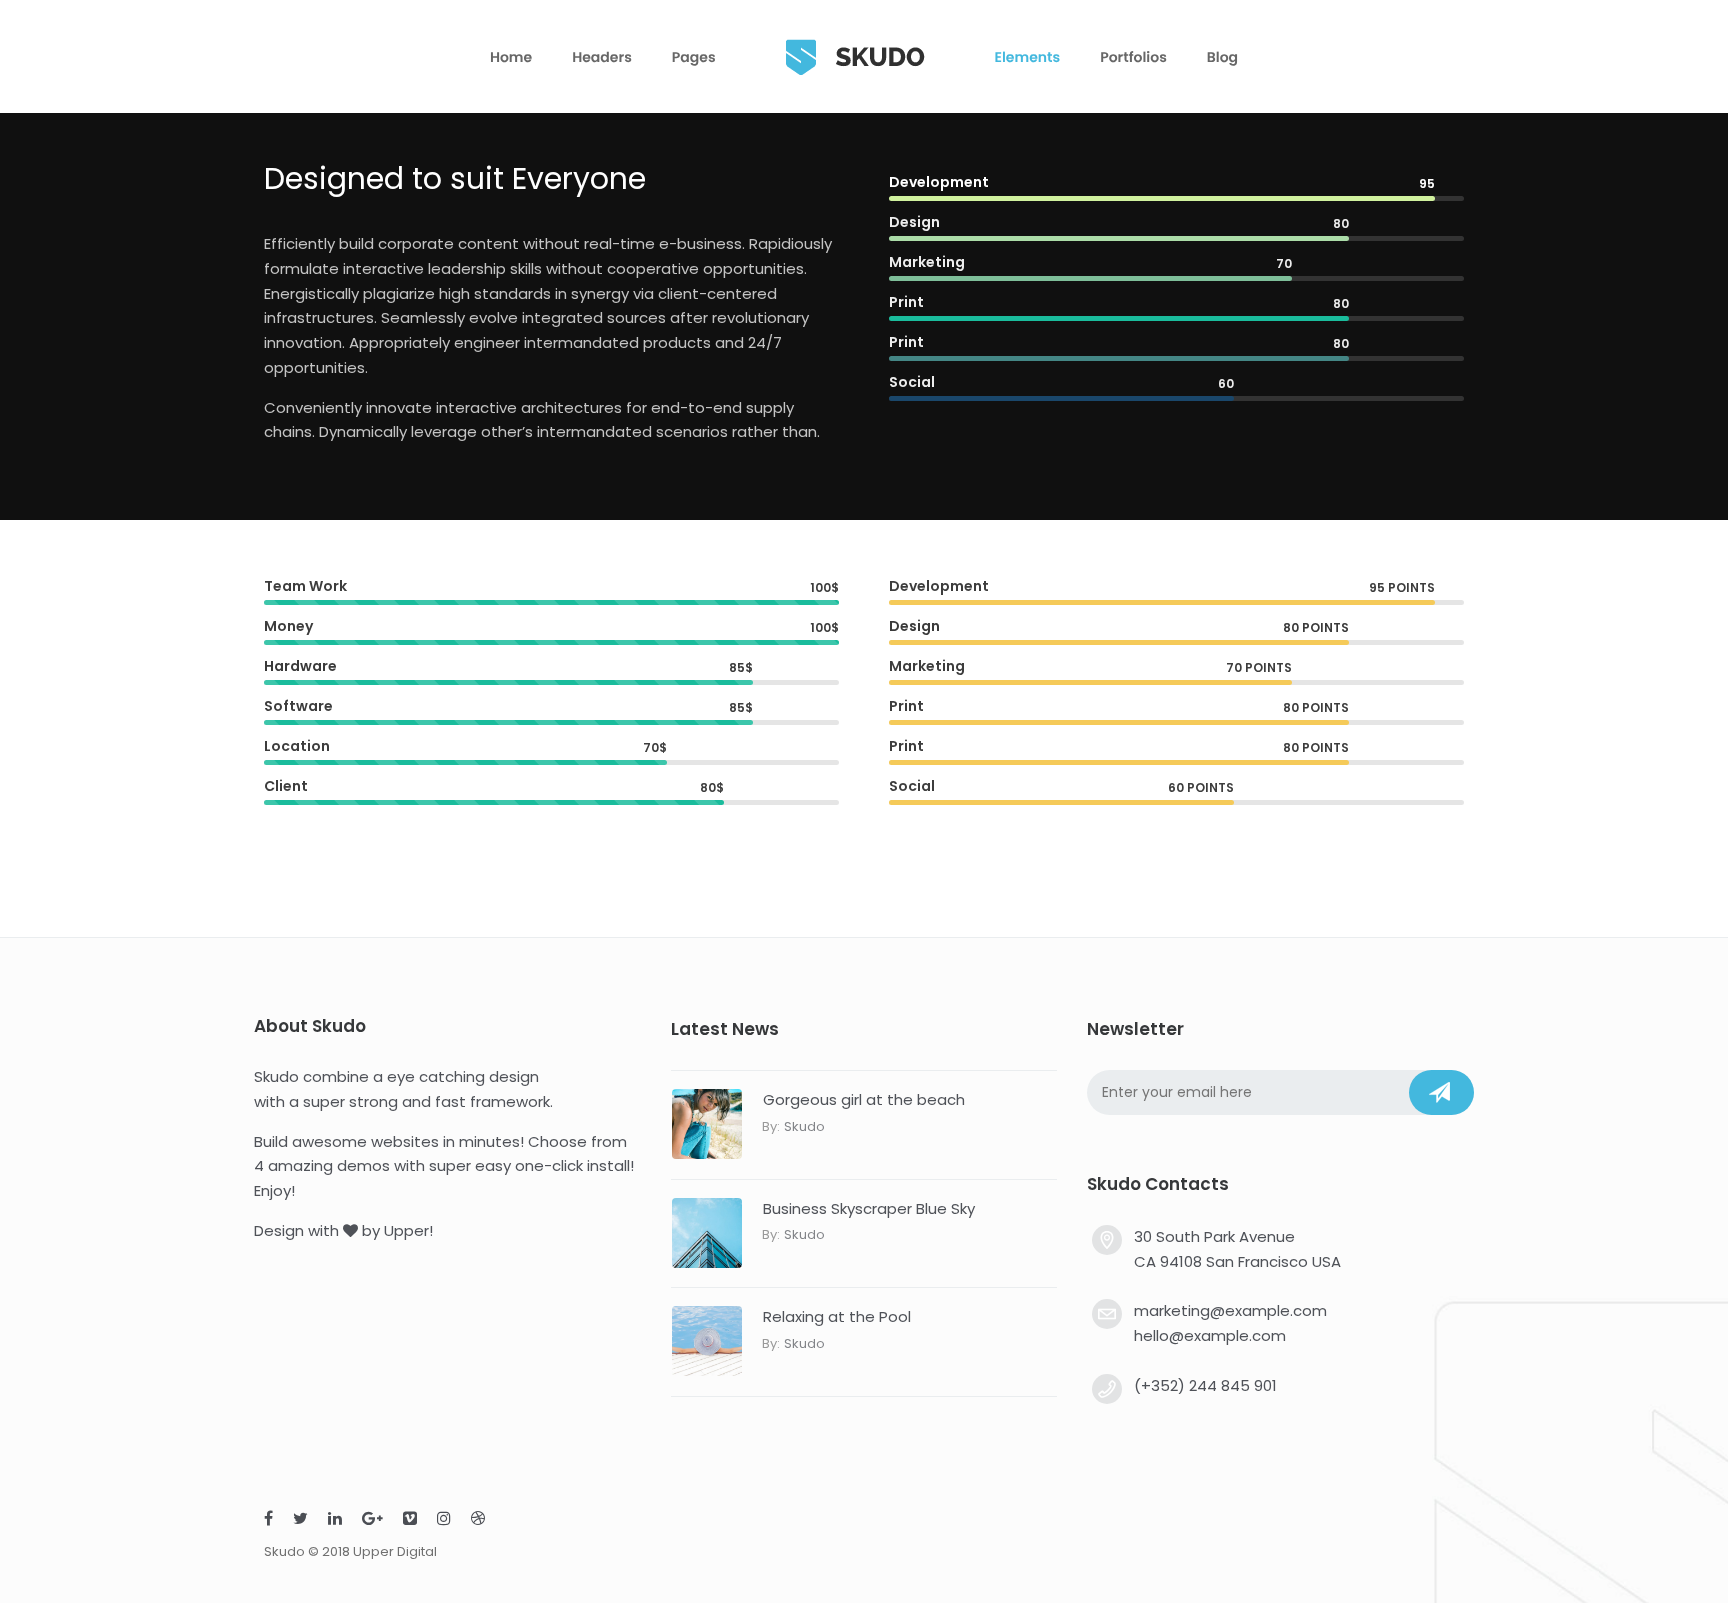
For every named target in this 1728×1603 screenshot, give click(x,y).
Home (511, 57)
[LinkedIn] (335, 1520)
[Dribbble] (478, 1520)
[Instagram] (444, 1520)
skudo (804, 1126)
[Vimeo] (410, 1520)
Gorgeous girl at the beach (864, 1099)
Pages (694, 57)
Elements (1028, 57)
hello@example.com (1210, 1335)
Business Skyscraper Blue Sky (869, 1208)
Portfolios (1133, 57)
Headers (602, 57)
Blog (1222, 57)
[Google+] (372, 1520)
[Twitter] (300, 1520)
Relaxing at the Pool (837, 1316)
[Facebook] (268, 1520)
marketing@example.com (1230, 1310)
